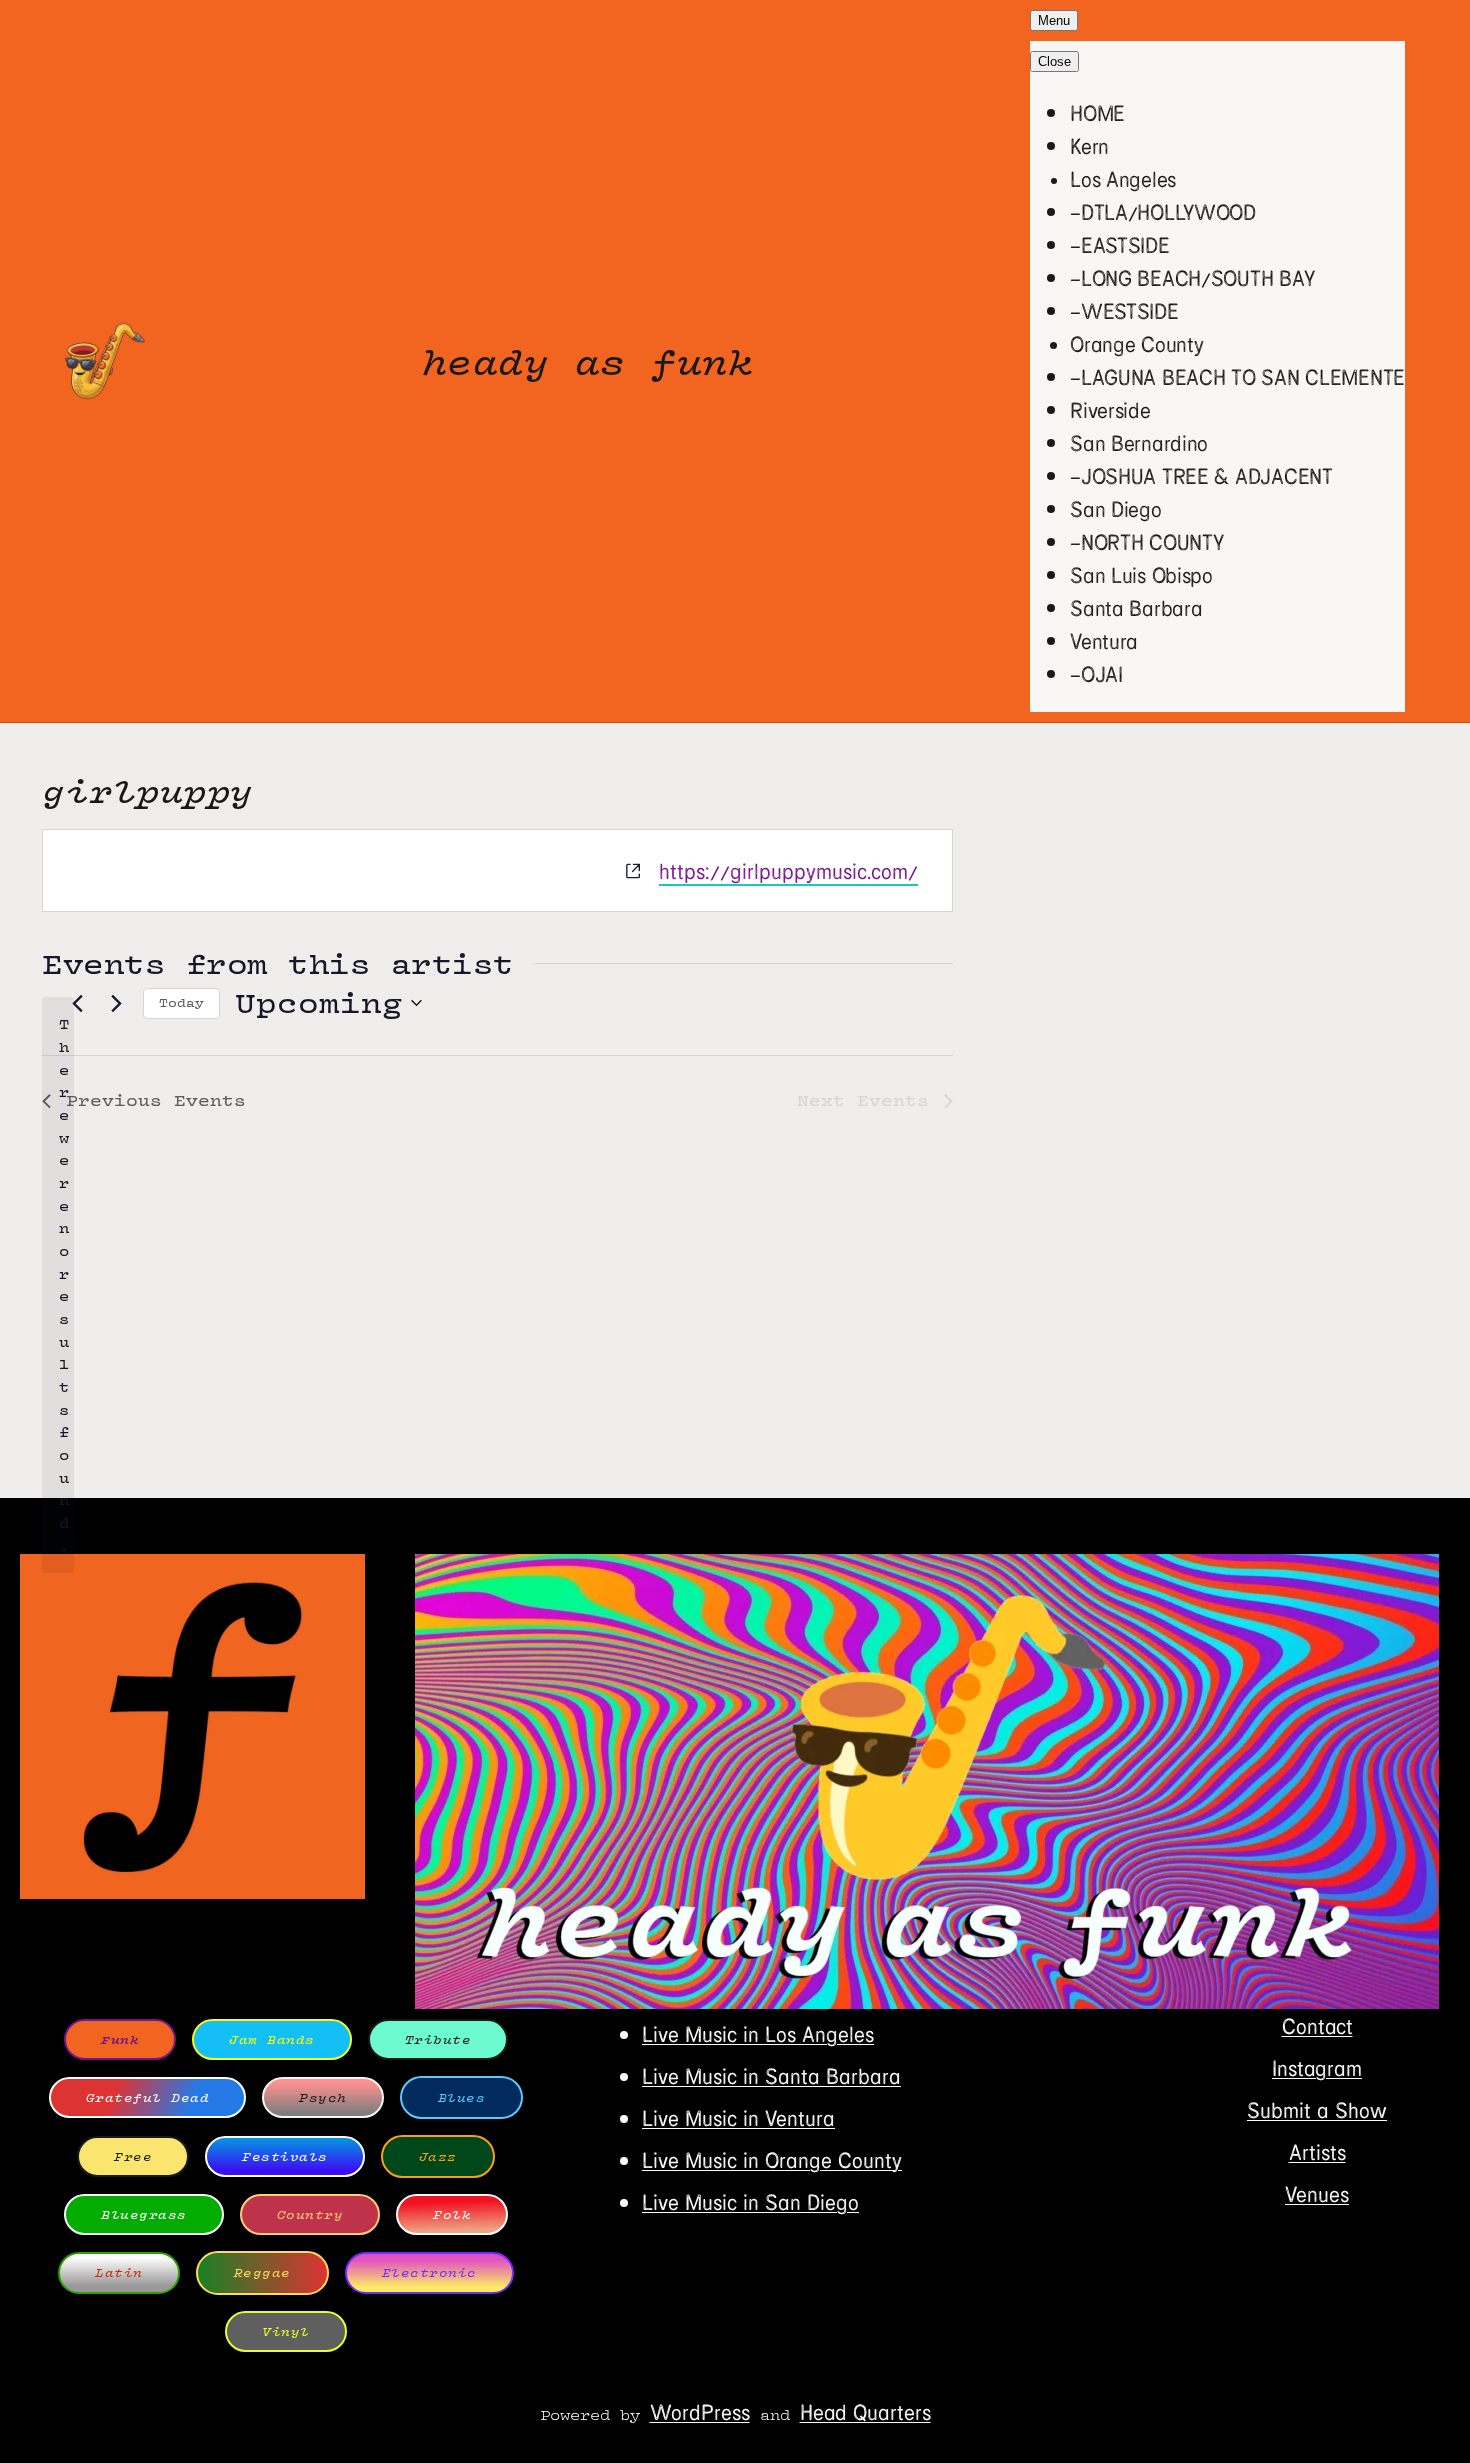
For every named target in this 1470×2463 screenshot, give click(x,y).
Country (310, 2214)
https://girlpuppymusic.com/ (788, 870)
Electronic (429, 2272)
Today (181, 1002)
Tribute (438, 2039)
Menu (1054, 20)
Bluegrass (144, 2214)
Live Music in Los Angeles (758, 2033)
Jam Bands (272, 2039)
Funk (120, 2039)
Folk (452, 2214)
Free (133, 2156)
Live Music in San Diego (750, 2201)
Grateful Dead (148, 2097)
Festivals (285, 2156)
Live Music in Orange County (772, 2159)
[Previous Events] (77, 1003)
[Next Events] (116, 1003)
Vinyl (286, 2331)
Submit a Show (1317, 2109)
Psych (323, 2097)
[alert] (58, 1285)
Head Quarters (865, 2411)
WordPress (700, 2411)
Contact (1317, 2025)
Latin (119, 2272)
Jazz (438, 2156)
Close (1054, 61)
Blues (462, 2097)
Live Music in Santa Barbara (771, 2075)
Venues (1317, 2193)
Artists (1317, 2151)
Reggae (262, 2272)
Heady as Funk (588, 361)
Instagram (1317, 2067)
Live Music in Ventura (738, 2117)
